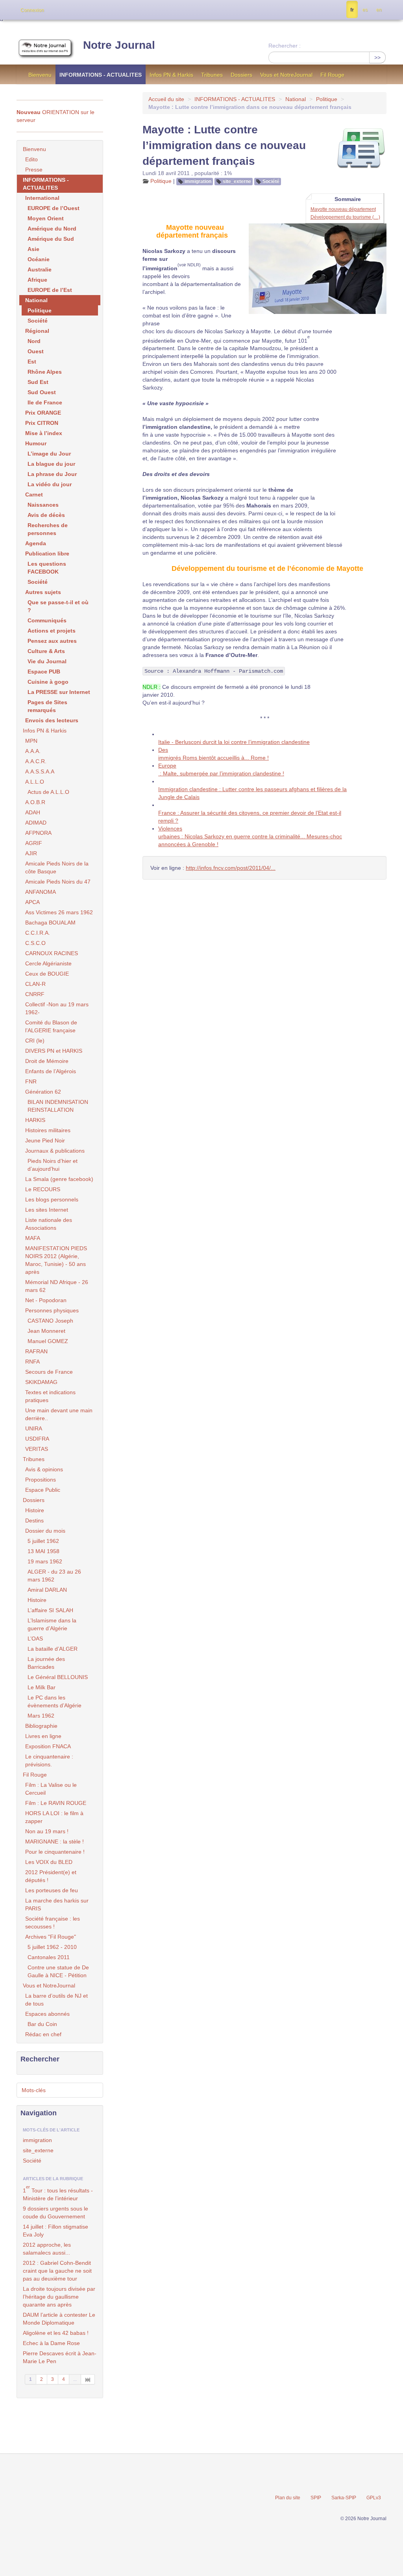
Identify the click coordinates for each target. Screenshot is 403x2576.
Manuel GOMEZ (48, 1341)
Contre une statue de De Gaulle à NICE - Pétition (58, 1971)
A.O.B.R (35, 802)
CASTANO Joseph (50, 1321)
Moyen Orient (46, 218)
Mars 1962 (41, 1716)
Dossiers (241, 75)
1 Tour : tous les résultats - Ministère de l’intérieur (58, 2193)
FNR (31, 1081)
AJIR (31, 853)
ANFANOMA (41, 892)
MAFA (33, 1238)
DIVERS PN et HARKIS (54, 1051)
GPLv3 (374, 2498)
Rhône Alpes (45, 372)
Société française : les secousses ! (53, 1923)
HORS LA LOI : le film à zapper (54, 1817)
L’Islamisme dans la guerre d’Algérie (52, 1624)
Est (32, 362)
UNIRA (34, 1428)
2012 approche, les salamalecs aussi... (47, 2249)
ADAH (33, 812)
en (379, 10)
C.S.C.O (35, 943)
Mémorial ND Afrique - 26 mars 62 (57, 1286)
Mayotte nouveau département (343, 209)
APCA (32, 902)
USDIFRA (37, 1439)
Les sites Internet (47, 1210)
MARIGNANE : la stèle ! (55, 1842)
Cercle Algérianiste (48, 963)
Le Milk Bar (42, 1687)
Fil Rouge (332, 75)
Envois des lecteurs (52, 720)
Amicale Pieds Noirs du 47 (58, 882)
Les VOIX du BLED (49, 1862)
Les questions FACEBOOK (47, 568)
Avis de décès (46, 515)
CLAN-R (35, 984)
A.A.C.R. (36, 761)
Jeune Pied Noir (45, 1140)
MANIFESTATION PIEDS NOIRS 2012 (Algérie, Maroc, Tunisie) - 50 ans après (56, 1260)
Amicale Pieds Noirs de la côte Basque (57, 867)
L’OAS (35, 1639)
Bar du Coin (42, 2024)
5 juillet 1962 (43, 1541)
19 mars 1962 (45, 1561)
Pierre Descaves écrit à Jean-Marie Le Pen (60, 2357)
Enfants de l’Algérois (51, 1071)
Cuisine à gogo (48, 682)
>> (377, 57)
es (365, 10)
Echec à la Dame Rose (51, 2343)
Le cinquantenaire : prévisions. (49, 1760)
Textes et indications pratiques (50, 1396)
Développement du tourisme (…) (345, 217)
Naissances (43, 505)
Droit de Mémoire (47, 1061)
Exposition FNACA (48, 1746)
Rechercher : (285, 46)
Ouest (36, 351)
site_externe (237, 181)
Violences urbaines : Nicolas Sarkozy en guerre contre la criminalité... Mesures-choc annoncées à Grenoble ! (250, 836)
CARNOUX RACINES (52, 953)
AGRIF (34, 843)
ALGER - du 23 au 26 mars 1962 (54, 1576)
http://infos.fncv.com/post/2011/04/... (231, 868)
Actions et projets (52, 631)
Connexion (32, 10)
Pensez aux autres (52, 641)
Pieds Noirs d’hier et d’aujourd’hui (53, 1165)
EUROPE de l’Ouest (54, 208)
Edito (31, 159)
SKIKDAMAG (41, 1382)
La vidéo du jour (50, 484)
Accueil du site (166, 99)
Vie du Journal (47, 661)
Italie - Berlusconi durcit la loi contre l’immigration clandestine (234, 742)
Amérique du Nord (52, 229)
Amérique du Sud (51, 239)
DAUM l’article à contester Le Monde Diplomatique (59, 2319)
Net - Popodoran (46, 1300)
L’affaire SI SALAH (50, 1610)
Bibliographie (41, 1726)
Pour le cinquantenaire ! (55, 1852)
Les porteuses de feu (52, 1890)
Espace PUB (44, 672)
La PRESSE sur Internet (59, 692)
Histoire (35, 1510)
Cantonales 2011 (49, 1957)
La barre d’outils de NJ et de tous (56, 2000)
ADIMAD (36, 823)
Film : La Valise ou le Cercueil (51, 1789)
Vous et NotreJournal (286, 75)
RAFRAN (36, 1351)
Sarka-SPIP (344, 2498)
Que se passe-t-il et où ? (58, 606)
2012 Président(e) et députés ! (51, 1876)
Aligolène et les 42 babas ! (56, 2333)
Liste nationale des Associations (49, 1224)
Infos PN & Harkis (171, 75)
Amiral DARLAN (47, 1590)
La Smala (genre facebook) (59, 1179)
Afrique (37, 280)
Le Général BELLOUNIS (58, 1677)
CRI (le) (35, 1041)
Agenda (36, 543)
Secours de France (49, 1372)
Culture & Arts (46, 651)
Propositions (41, 1480)
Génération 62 (43, 1092)
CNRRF (35, 994)
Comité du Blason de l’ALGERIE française (51, 1026)
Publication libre (47, 554)
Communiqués (47, 620)
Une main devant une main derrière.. (59, 1414)
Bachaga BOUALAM (50, 923)
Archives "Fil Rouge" (51, 1937)
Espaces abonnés (47, 2014)
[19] (88, 2379)
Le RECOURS (43, 1189)
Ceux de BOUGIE (47, 974)
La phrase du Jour (52, 474)
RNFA (32, 1362)
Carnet (34, 495)
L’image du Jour (49, 454)
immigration (198, 181)
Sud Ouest (42, 392)
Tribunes (212, 75)
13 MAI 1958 (43, 1551)
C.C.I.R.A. (38, 933)
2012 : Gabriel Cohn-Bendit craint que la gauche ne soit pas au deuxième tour (57, 2271)
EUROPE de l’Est (50, 290)
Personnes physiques (52, 1310)
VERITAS (37, 1449)
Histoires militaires (48, 1130)
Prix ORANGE (43, 413)
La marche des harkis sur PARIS (57, 1904)
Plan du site (288, 2498)
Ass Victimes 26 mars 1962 (59, 912)
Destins (34, 1521)
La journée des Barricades (46, 1663)
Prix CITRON (42, 423)
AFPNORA (38, 833)
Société (271, 181)
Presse (34, 170)
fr (352, 10)
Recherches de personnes (48, 529)
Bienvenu (40, 75)
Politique (327, 99)
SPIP (316, 2498)
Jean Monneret (46, 1331)
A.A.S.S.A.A (40, 771)
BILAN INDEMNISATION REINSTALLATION (58, 1106)
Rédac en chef (43, 2034)
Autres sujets (43, 592)
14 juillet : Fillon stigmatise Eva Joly (55, 2231)
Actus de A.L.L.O (48, 792)
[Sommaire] (163, 227)
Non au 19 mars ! (47, 1831)
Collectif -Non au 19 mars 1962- (57, 1008)
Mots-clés (34, 2090)
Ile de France (45, 402)
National (296, 99)
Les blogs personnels (52, 1199)
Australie (40, 269)
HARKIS (35, 1120)
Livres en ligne (43, 1736)
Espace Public (43, 1490)
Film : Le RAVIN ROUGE (56, 1803)
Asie (33, 249)
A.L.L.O (35, 782)
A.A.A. (33, 751)
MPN (31, 741)
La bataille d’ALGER (53, 1649)
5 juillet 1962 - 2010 (52, 1947)
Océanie (39, 259)
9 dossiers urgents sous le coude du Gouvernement (55, 2212)
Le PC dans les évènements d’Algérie (55, 1701)
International (42, 198)
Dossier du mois (45, 1531)
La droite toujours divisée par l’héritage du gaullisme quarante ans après (59, 2297)
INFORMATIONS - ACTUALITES (101, 75)
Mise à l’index (44, 433)
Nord (34, 341)
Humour (36, 443)
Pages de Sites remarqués (47, 706)
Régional (37, 331)
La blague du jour (51, 464)
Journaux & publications (55, 1151)
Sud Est (38, 382)
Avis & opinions (44, 1469)
